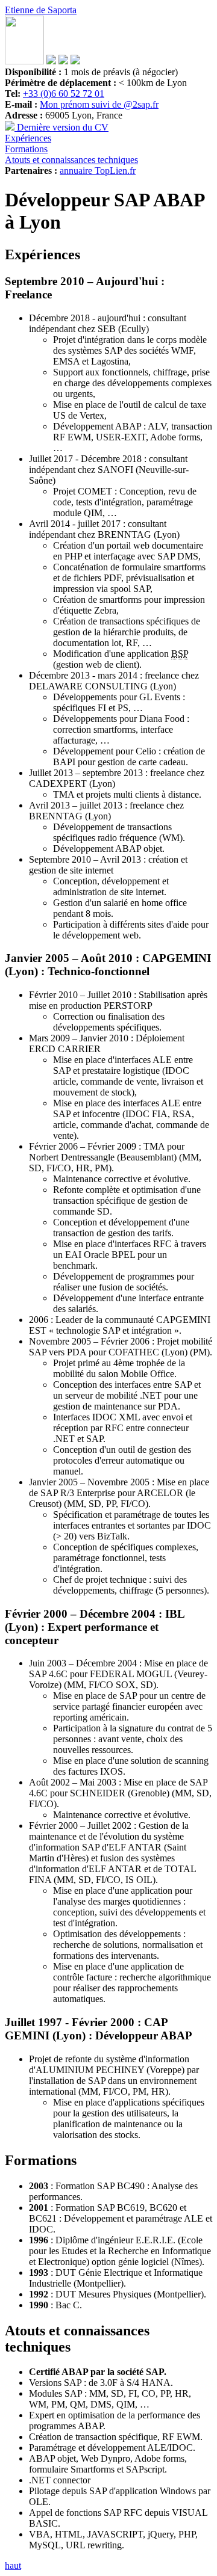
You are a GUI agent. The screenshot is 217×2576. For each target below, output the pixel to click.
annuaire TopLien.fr (98, 171)
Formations (26, 149)
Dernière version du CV (61, 127)
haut (13, 2565)
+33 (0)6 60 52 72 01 (64, 94)
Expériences (28, 138)
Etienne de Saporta (41, 10)
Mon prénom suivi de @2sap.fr (99, 104)
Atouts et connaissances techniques (71, 160)
